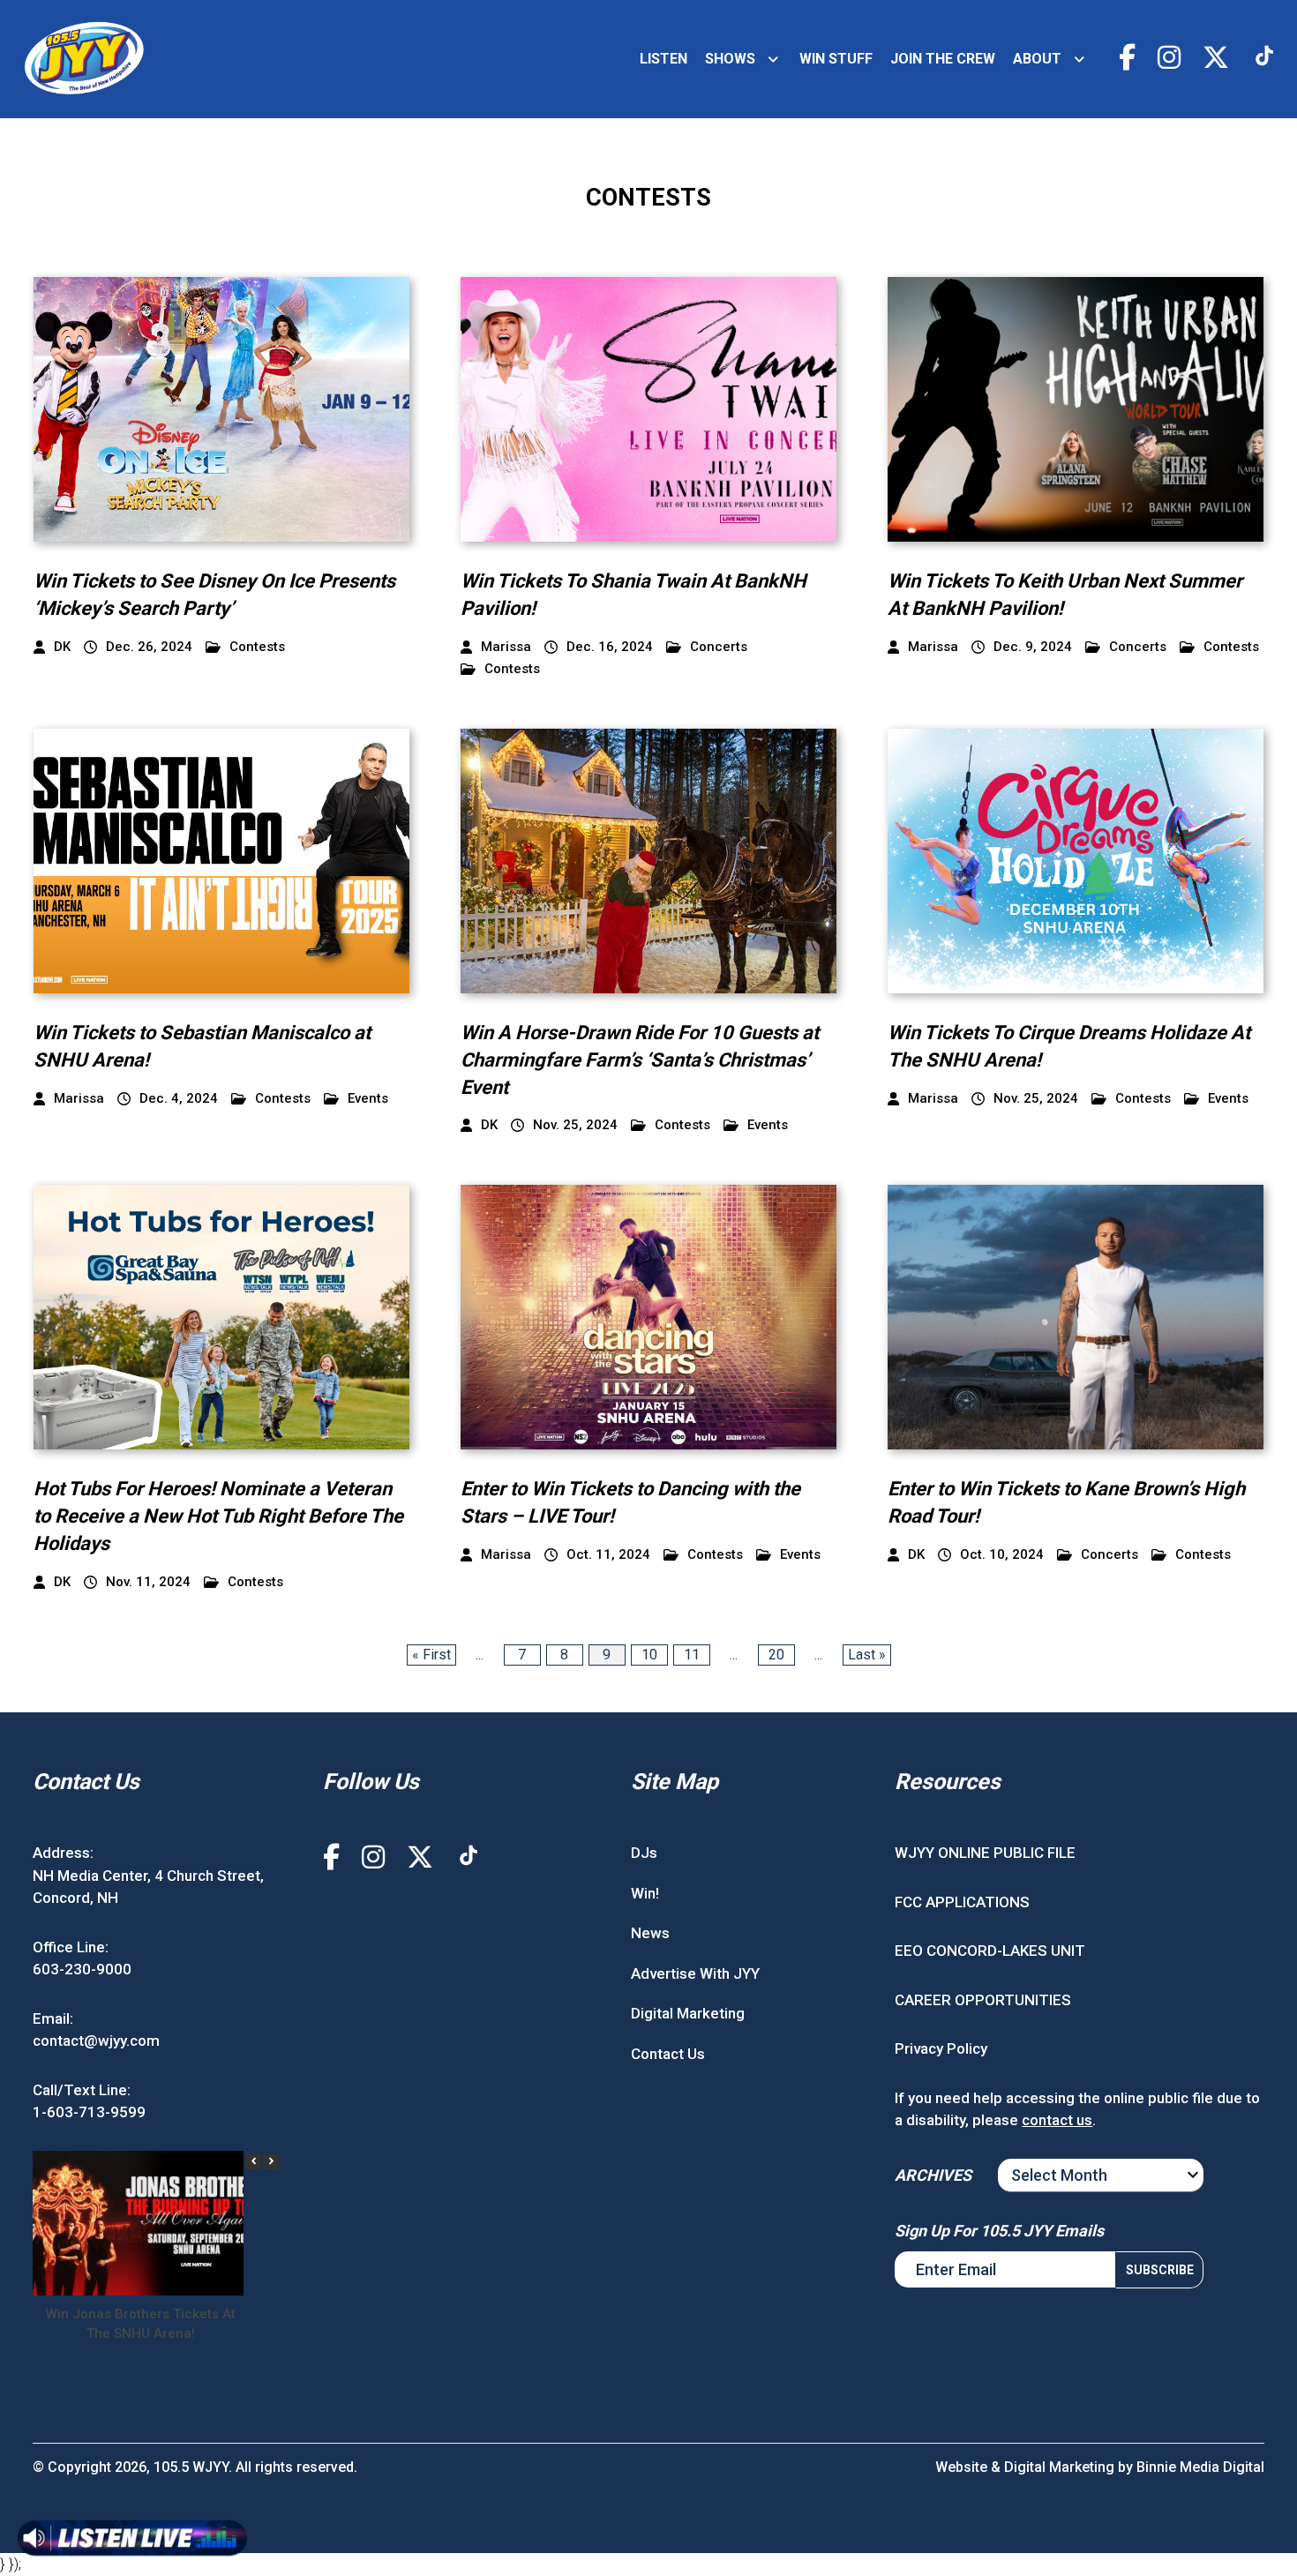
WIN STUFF (836, 59)
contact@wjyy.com (96, 2041)
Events (368, 1099)
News (650, 1933)
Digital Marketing (688, 2013)
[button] (271, 2161)
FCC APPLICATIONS (962, 1902)
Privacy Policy (941, 2048)
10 (649, 1655)
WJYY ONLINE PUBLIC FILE (985, 1853)
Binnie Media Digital (1200, 2467)
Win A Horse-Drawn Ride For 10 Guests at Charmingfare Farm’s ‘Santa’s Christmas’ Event (640, 1060)
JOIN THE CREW (943, 59)
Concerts (719, 647)
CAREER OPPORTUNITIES (983, 2000)
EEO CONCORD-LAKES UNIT (990, 1951)
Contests (257, 647)
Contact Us (668, 2054)
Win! (645, 1893)
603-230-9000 (82, 1969)
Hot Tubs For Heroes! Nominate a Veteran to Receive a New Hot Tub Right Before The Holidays (218, 1516)
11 (692, 1655)
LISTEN (663, 59)
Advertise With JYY (695, 1973)
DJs (644, 1853)
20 (776, 1655)
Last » (867, 1655)
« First (431, 1655)
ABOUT (1037, 59)
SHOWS (730, 59)
